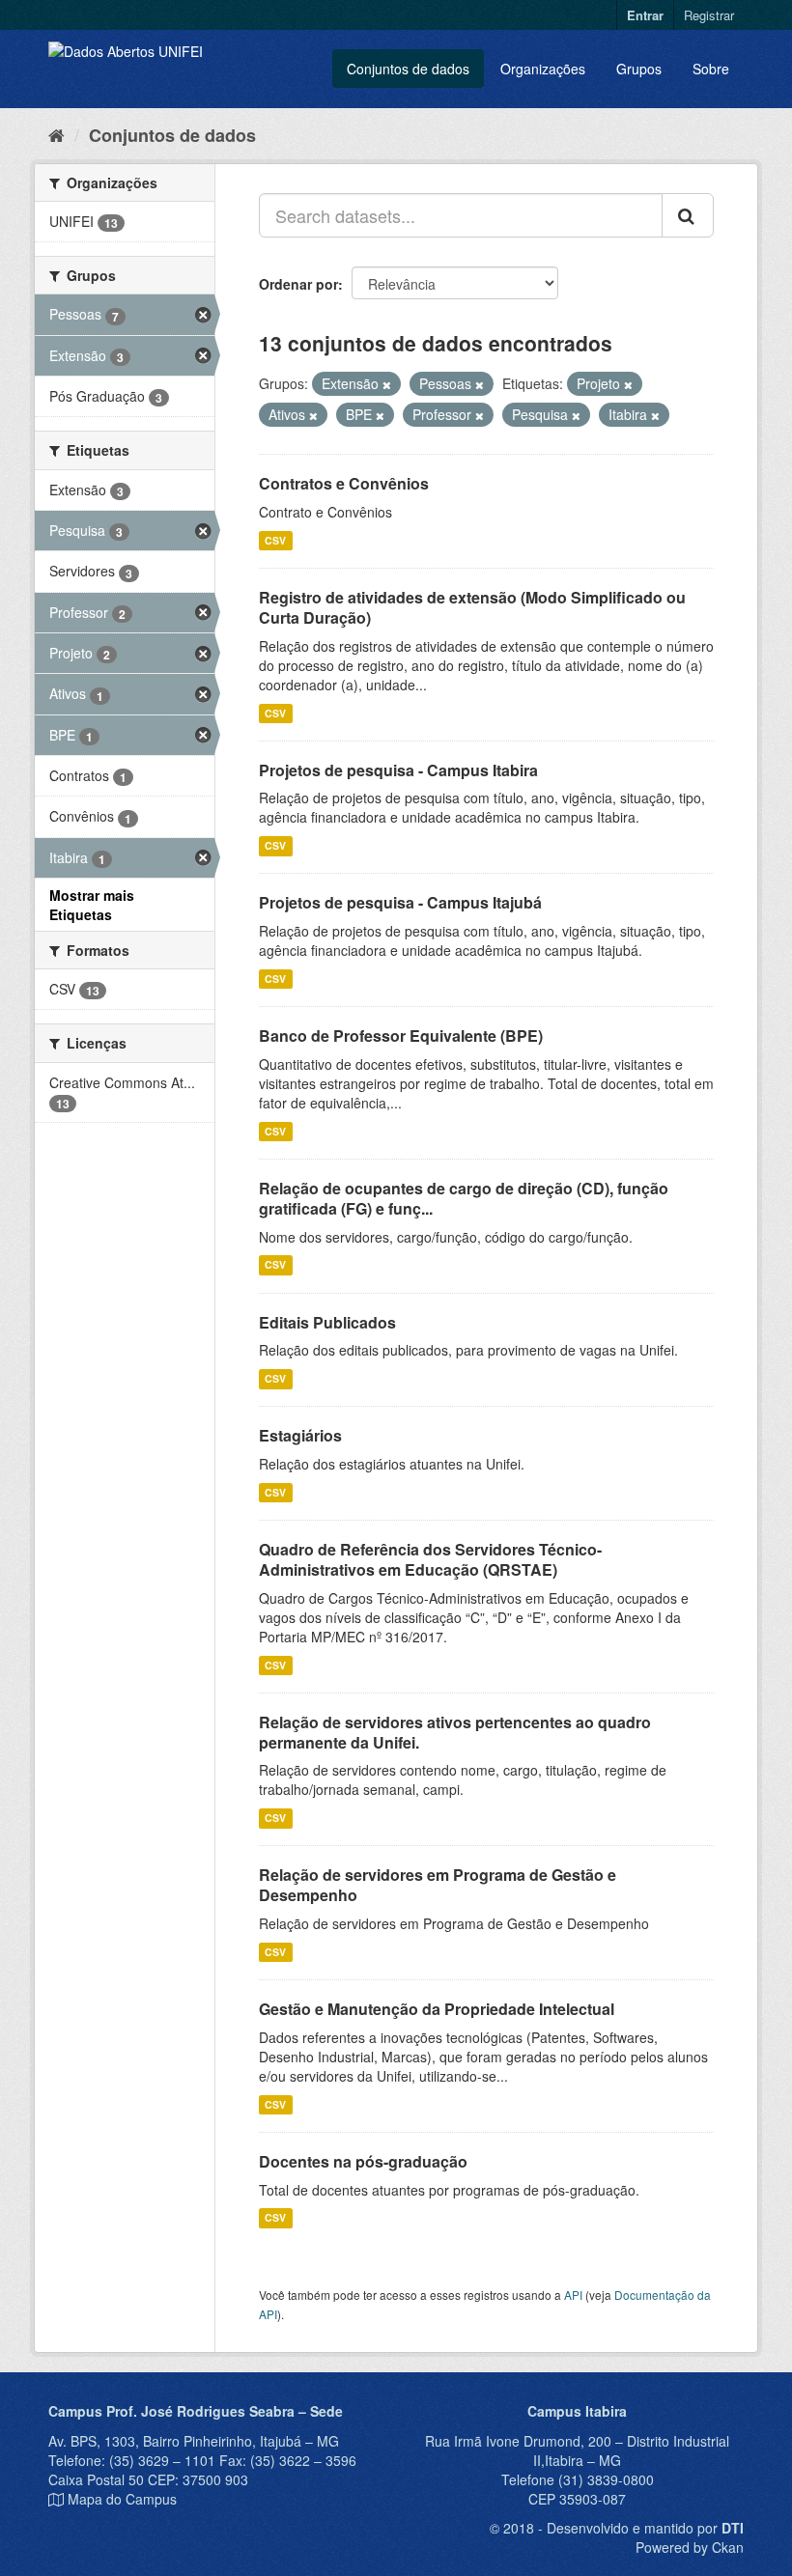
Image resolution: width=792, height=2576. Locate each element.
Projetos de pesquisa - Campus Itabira (398, 770)
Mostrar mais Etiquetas (92, 905)
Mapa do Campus (122, 2499)
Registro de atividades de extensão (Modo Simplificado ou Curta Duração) (472, 607)
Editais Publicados (327, 1322)
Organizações (543, 69)
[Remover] (387, 384)
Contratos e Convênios (344, 483)
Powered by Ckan (690, 2547)
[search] (688, 215)
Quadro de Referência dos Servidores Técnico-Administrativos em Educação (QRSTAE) (430, 1559)
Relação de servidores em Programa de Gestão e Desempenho (438, 1885)
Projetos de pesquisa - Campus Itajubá (400, 902)
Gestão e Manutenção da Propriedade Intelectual (437, 2009)
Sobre (711, 69)
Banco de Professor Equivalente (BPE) (401, 1036)
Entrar (645, 15)
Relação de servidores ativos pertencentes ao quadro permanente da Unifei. (455, 1732)
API (573, 2295)
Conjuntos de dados (408, 69)
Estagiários (300, 1435)
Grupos (639, 69)
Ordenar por (298, 284)
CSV (275, 540)
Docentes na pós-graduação (363, 2161)
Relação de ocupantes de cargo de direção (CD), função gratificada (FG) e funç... (464, 1198)
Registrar (709, 15)
